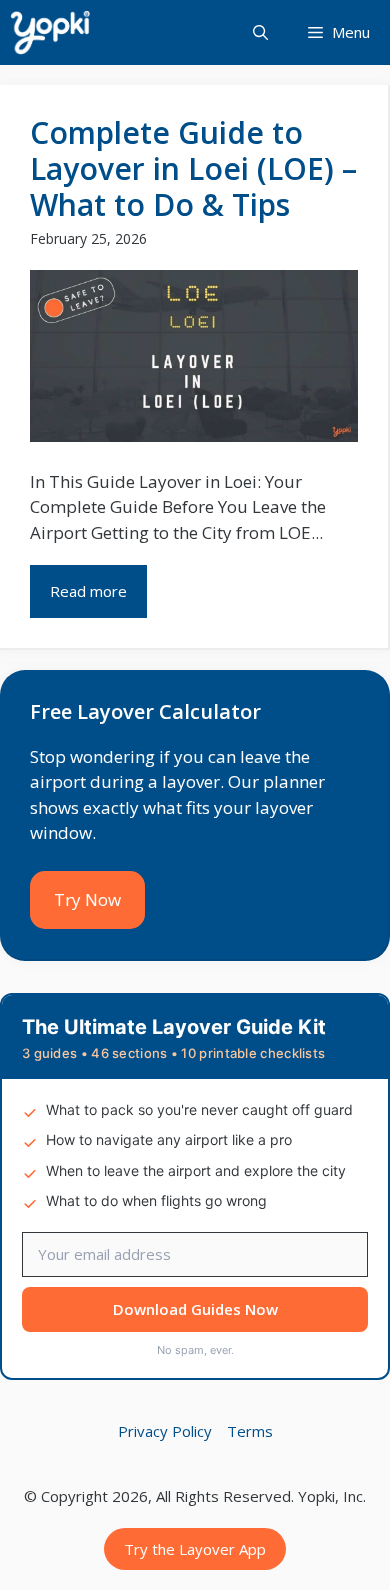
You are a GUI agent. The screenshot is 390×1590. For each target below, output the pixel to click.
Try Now (87, 899)
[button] (260, 32)
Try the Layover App (195, 1549)
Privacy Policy (165, 1431)
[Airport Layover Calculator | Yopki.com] (50, 32)
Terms (250, 1431)
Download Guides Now (195, 1309)
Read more (88, 591)
